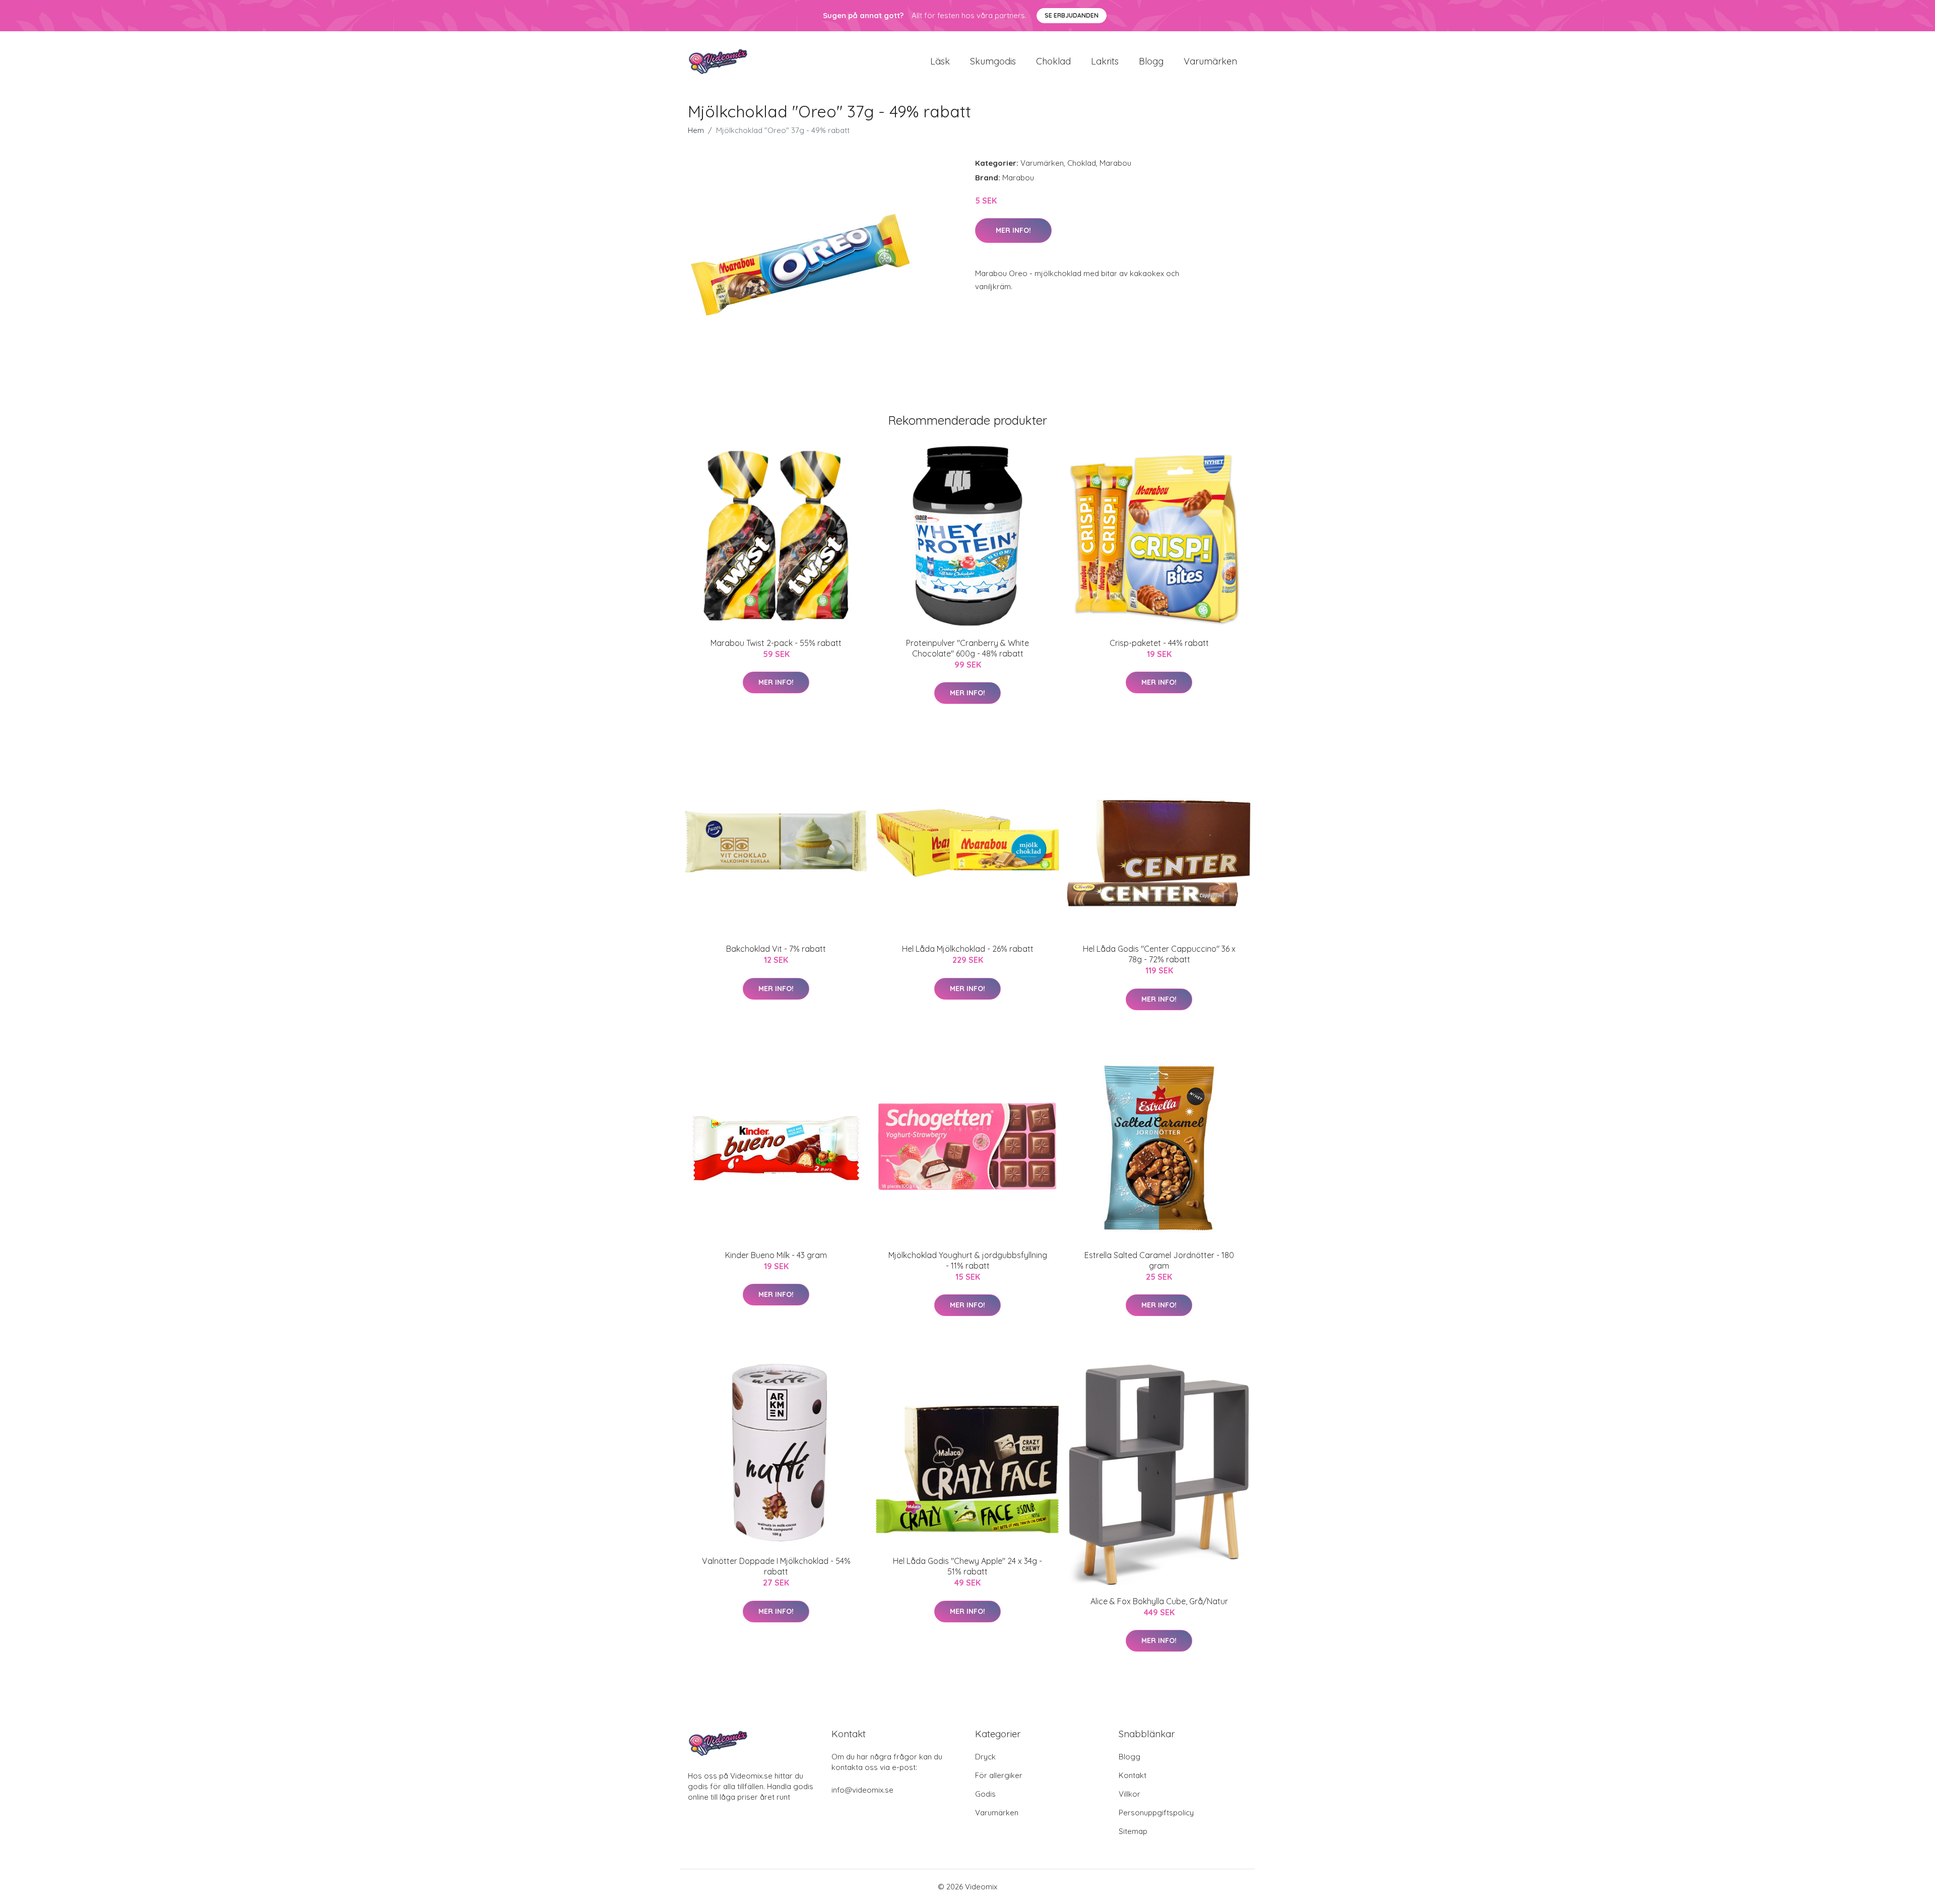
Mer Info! (1013, 230)
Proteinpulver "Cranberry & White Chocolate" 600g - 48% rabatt (967, 648)
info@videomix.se (862, 1790)
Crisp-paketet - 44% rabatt (1159, 643)
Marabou (1115, 163)
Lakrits (1105, 61)
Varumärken (1210, 61)
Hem (696, 130)
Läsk (940, 61)
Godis (985, 1794)
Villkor (1130, 1794)
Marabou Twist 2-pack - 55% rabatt (776, 643)
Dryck (985, 1757)
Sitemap (1133, 1831)
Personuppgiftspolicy (1156, 1813)
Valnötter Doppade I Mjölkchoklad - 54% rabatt (776, 1566)
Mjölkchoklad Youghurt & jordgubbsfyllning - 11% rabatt (968, 1260)
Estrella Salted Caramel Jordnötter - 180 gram (1159, 1260)
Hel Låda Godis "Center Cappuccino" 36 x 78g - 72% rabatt (1159, 954)
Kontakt (1133, 1775)
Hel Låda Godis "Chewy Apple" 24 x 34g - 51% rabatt (967, 1566)
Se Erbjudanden (1072, 15)
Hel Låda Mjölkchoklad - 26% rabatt (968, 949)
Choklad (1053, 61)
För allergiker (999, 1775)
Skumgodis (993, 61)
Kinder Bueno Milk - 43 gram (776, 1255)
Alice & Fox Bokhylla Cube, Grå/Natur (1159, 1601)
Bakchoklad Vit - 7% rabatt (776, 949)
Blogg (1151, 61)
